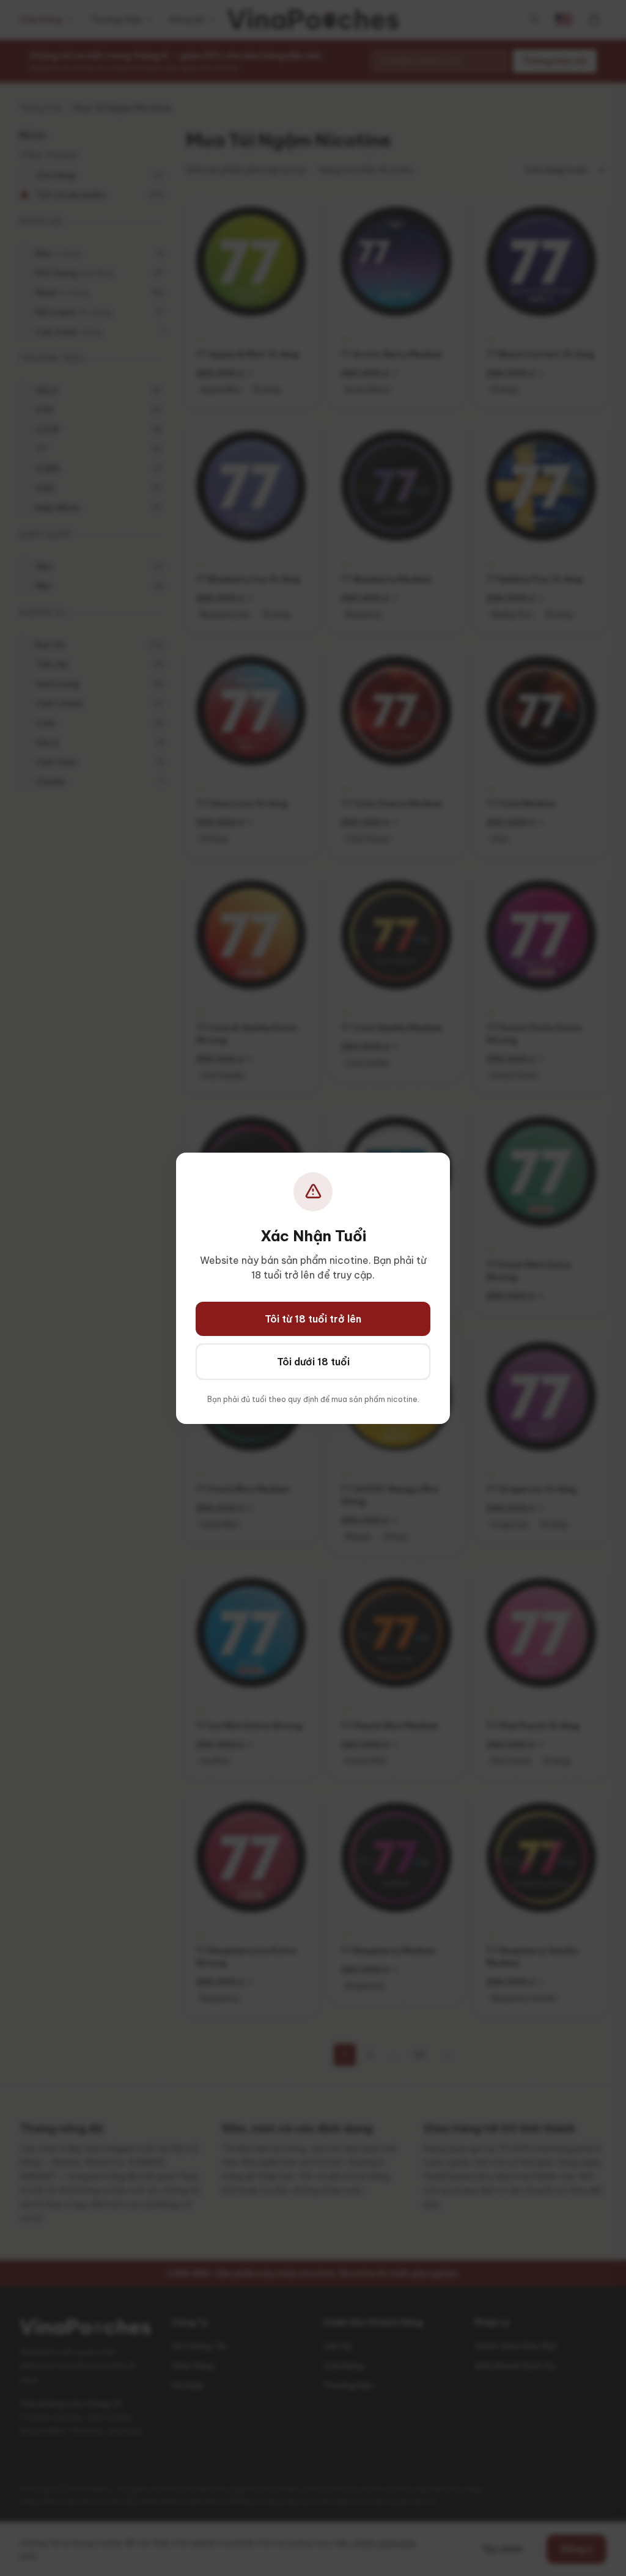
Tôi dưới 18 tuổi (313, 1362)
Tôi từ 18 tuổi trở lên (313, 1319)
